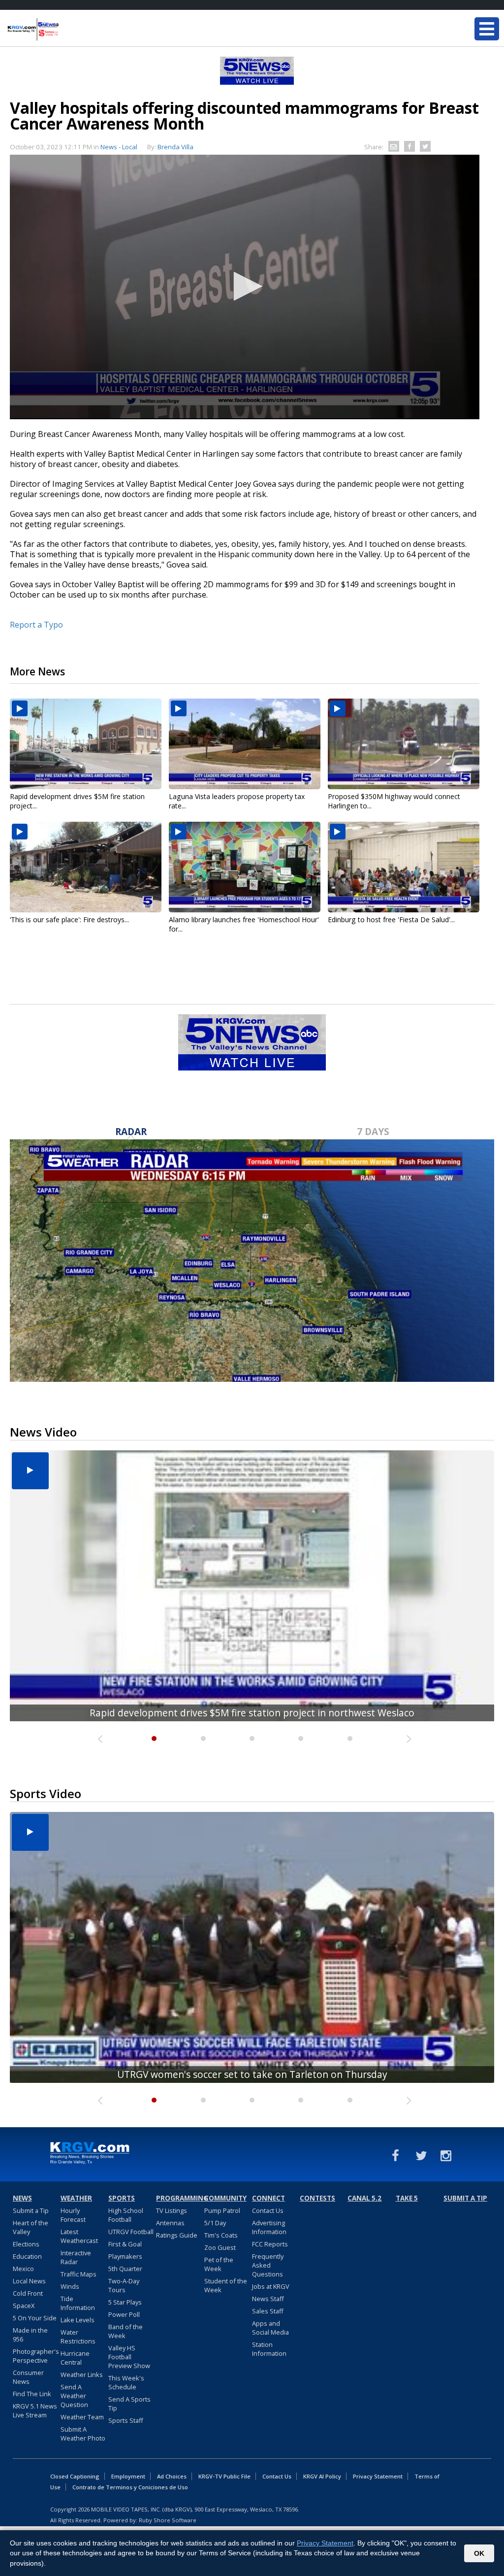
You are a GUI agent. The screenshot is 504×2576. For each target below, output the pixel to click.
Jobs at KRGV (271, 2286)
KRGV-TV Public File (224, 2476)
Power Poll (124, 2314)
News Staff (268, 2299)
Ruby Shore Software (168, 2520)
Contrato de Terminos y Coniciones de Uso (130, 2487)
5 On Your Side (35, 2318)
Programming (179, 2198)
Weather (76, 2198)
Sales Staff (268, 2311)
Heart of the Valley (31, 2227)
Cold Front (28, 2293)
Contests (317, 2198)
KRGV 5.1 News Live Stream (35, 2410)
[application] (245, 287)
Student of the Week (226, 2285)
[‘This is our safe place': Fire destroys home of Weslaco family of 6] (86, 867)
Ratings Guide (177, 2235)
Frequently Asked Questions (268, 2265)
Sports (122, 2198)
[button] (245, 286)
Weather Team (82, 2417)
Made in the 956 (30, 2335)
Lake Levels (78, 2320)
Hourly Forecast (73, 2215)
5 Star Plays (125, 2302)
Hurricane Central (75, 2358)
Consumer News (28, 2377)
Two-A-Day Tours (124, 2285)
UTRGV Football (131, 2232)
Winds (70, 2286)
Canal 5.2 (364, 2198)
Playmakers (125, 2256)
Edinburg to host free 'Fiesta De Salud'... (391, 920)
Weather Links (82, 2375)
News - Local (119, 147)
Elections (26, 2244)
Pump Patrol (222, 2210)
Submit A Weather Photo (83, 2434)
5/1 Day (215, 2223)
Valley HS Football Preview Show (129, 2357)
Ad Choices (172, 2476)
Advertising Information (269, 2227)
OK (479, 2553)
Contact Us (268, 2210)
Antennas (170, 2223)
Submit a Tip (31, 2210)
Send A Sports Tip (129, 2404)
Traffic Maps (79, 2274)
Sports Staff (126, 2420)
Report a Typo (36, 625)
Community (225, 2198)
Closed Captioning (75, 2476)
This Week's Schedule (126, 2382)
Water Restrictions (78, 2337)
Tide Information (78, 2303)
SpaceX (24, 2306)
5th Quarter (125, 2269)
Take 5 (407, 2198)
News (22, 2198)
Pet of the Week (219, 2264)
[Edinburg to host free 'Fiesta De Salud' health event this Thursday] (404, 867)
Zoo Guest (220, 2247)
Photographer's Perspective (36, 2356)
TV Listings (172, 2210)
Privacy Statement (378, 2476)
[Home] (66, 30)
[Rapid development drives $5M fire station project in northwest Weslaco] (86, 744)
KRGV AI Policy (322, 2476)
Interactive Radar (76, 2257)
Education (27, 2256)
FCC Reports (270, 2244)
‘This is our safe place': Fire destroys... (69, 920)
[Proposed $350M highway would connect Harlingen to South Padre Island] (404, 744)
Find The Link (32, 2394)
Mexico (23, 2269)
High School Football (126, 2215)
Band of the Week (126, 2331)
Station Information (269, 2349)
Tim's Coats (221, 2235)
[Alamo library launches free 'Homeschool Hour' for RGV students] (245, 867)
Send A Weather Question (74, 2396)
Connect (268, 2198)
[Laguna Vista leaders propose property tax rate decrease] (245, 744)
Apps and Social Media (270, 2328)
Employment (128, 2476)
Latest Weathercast (79, 2236)
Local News (29, 2281)
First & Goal (125, 2244)
